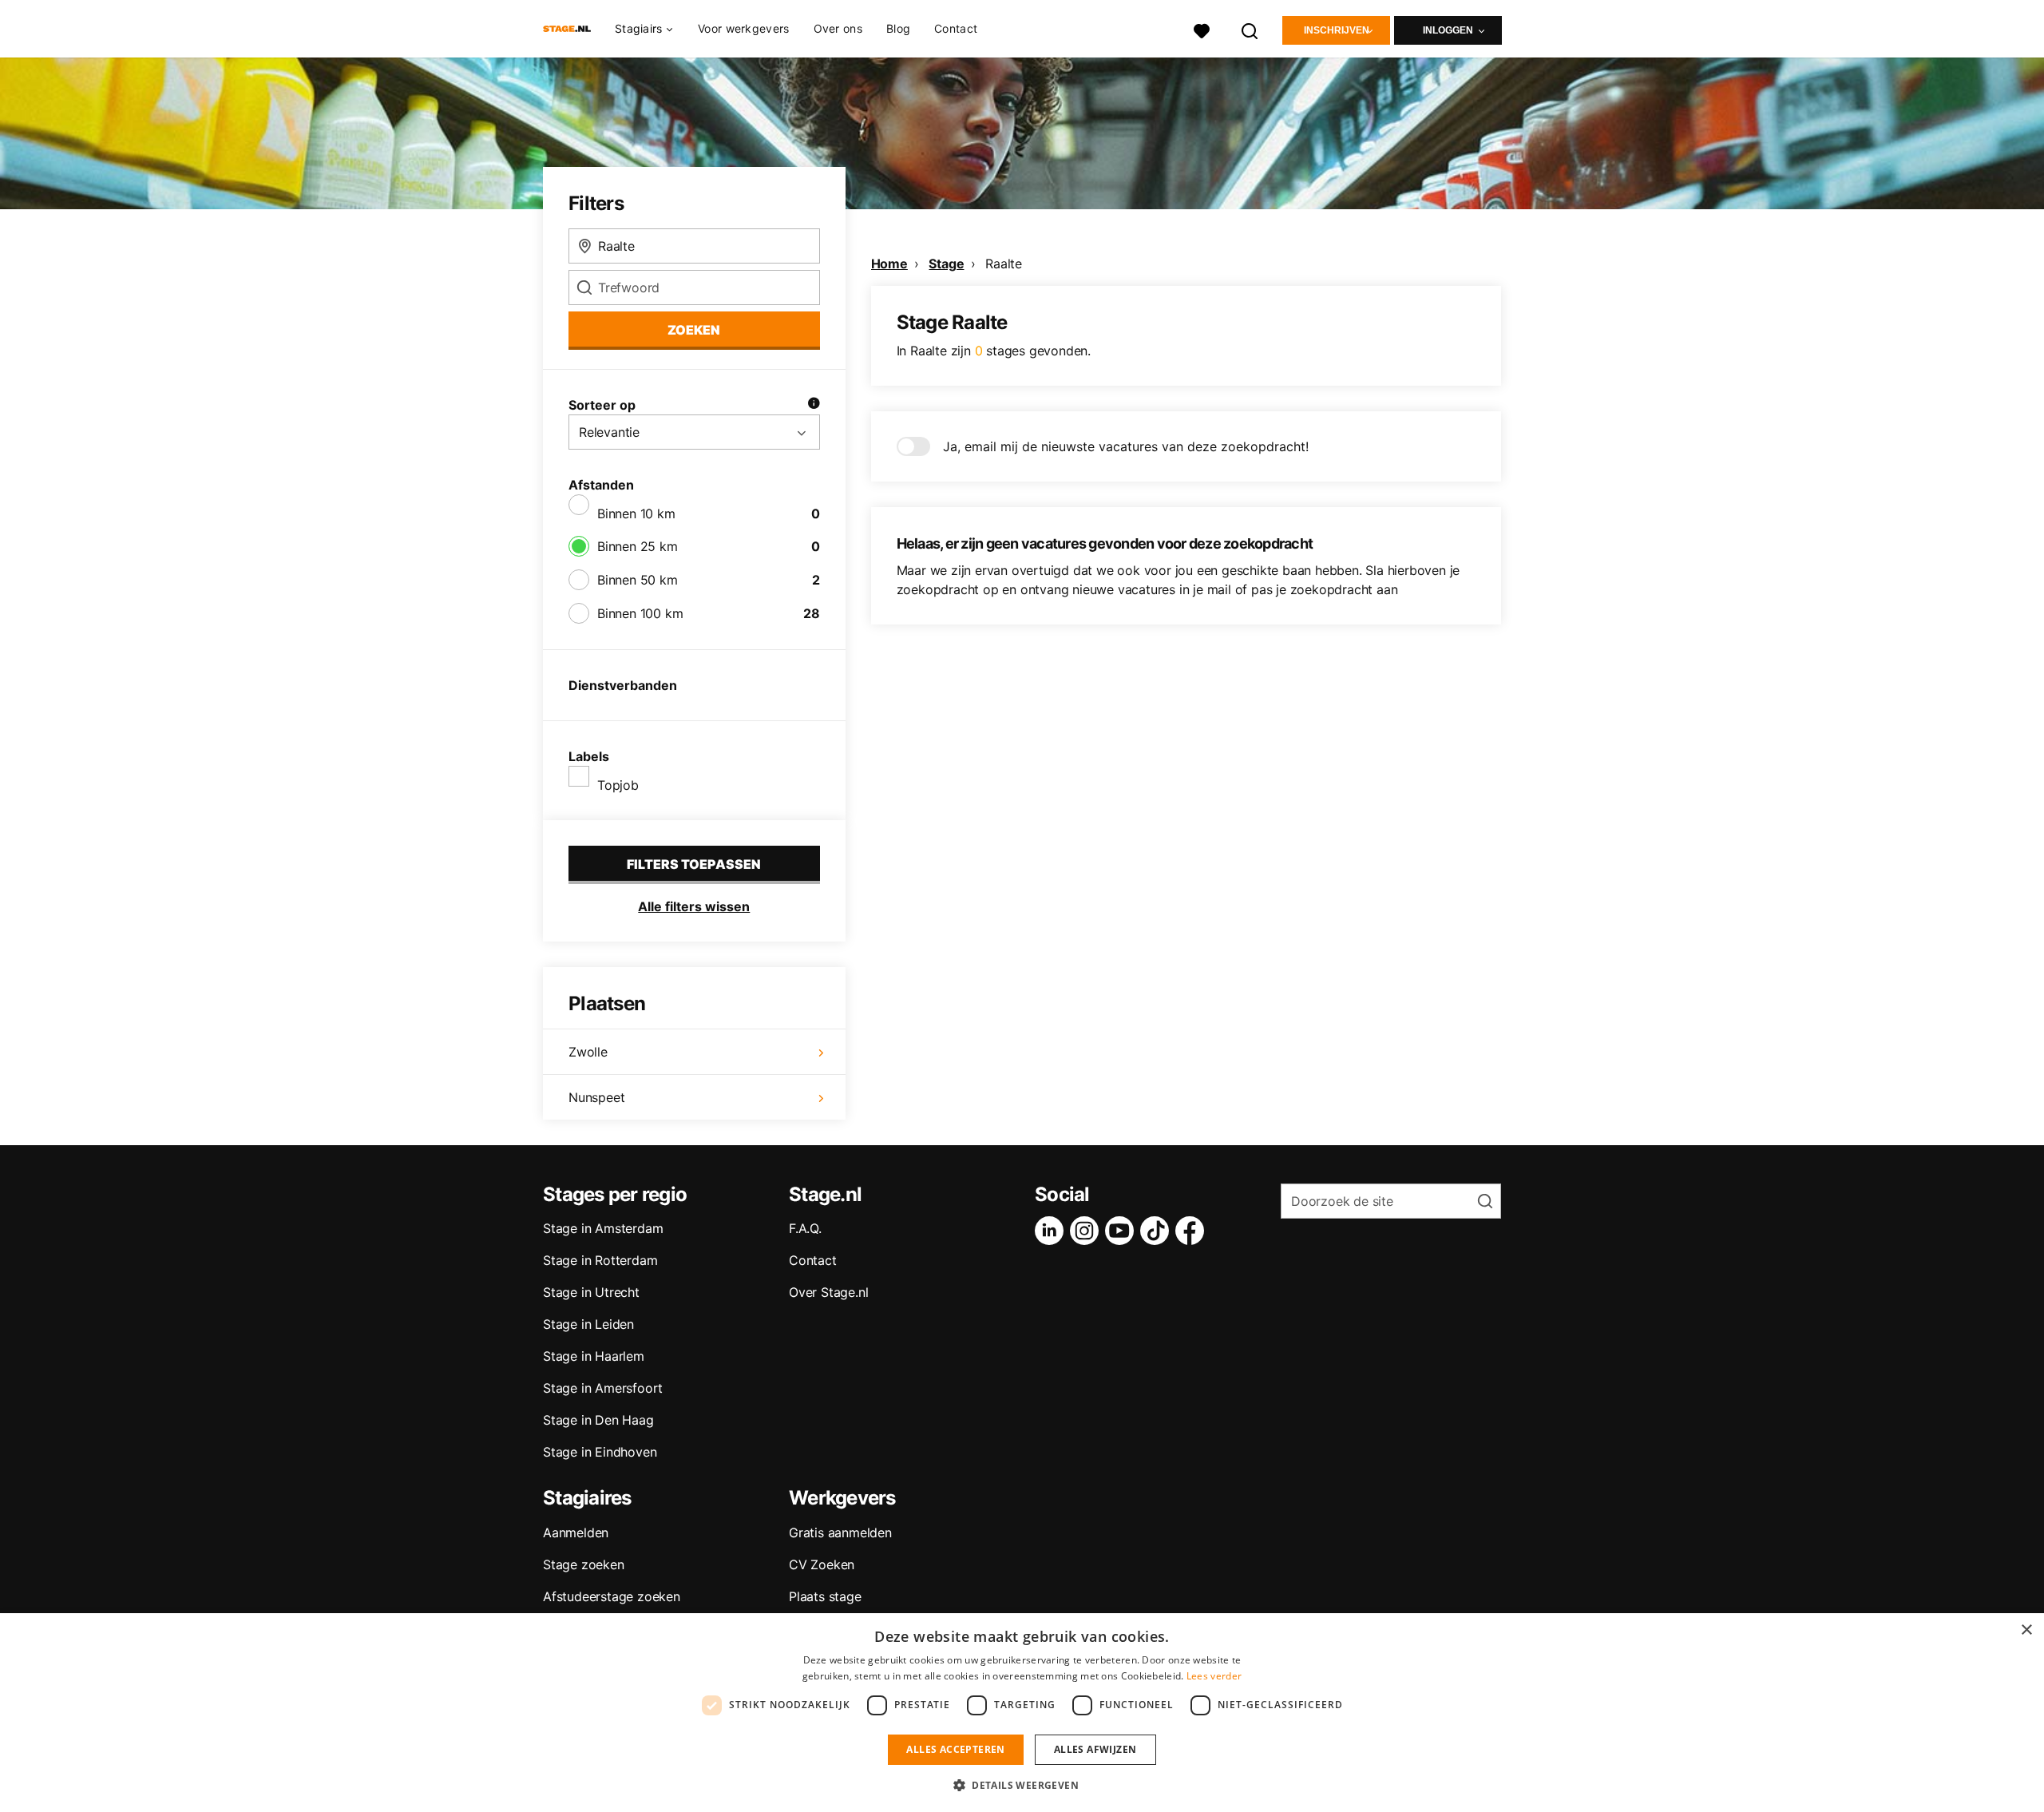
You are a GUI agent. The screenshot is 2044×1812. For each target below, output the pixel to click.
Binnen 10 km (636, 513)
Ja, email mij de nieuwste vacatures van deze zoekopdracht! (1126, 446)
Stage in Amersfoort (603, 1388)
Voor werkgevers (744, 28)
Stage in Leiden (588, 1324)
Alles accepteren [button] (955, 1749)
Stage (946, 264)
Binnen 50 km (638, 580)
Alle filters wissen (694, 906)
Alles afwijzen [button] (1095, 1749)
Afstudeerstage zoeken (612, 1596)
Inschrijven (1337, 30)
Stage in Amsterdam (603, 1228)
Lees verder (1214, 1676)
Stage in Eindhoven (600, 1452)
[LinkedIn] (1052, 1231)
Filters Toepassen (694, 864)
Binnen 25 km (638, 546)
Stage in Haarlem (594, 1356)
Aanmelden (576, 1532)
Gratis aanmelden (840, 1532)
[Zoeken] (1250, 29)
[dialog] (1022, 1713)
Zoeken (694, 330)
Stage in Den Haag (598, 1420)
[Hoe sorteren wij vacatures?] (814, 405)
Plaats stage (825, 1596)
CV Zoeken (822, 1564)
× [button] (2026, 1630)
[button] (1022, 1785)
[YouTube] (1123, 1231)
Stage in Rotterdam (600, 1260)
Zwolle (588, 1052)
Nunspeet (596, 1097)
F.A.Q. (805, 1228)
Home (889, 264)
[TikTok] (1158, 1231)
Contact (956, 28)
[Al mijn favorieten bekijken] (1202, 29)
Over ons (838, 28)
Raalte (1004, 264)
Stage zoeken (584, 1564)
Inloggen (1448, 30)
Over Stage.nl (828, 1292)
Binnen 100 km (640, 613)
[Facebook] (1193, 1231)
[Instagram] (1087, 1231)
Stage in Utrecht (591, 1292)
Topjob (618, 785)
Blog (898, 28)
